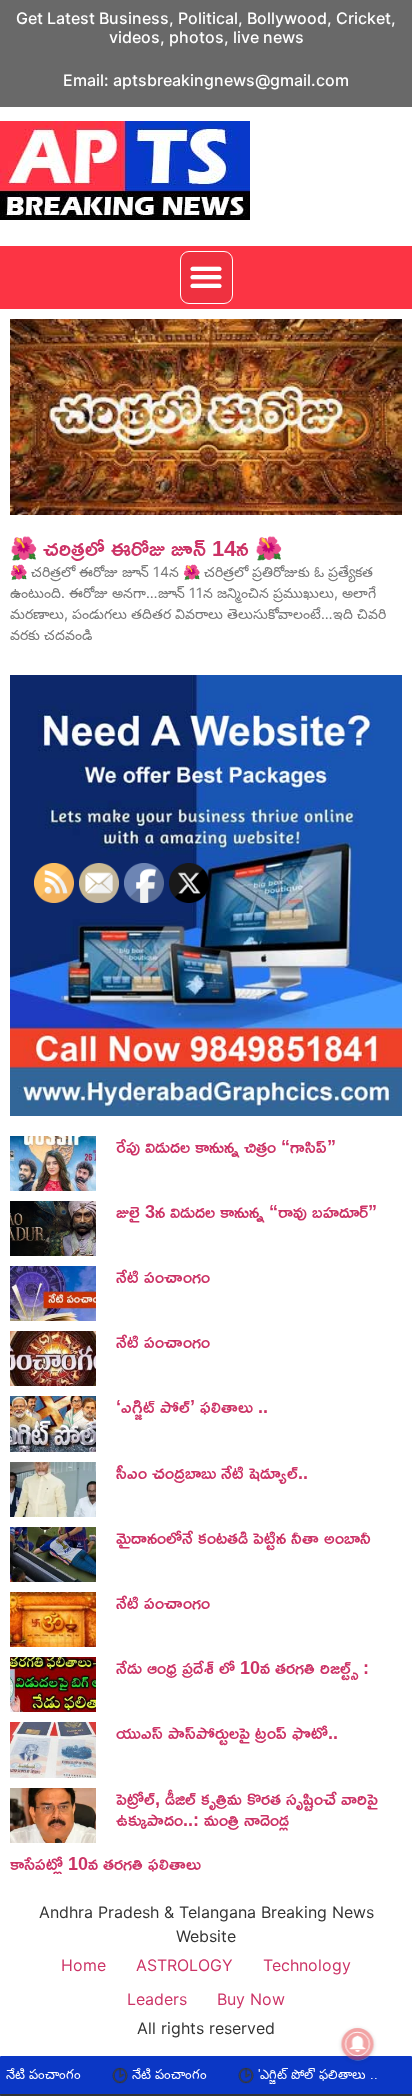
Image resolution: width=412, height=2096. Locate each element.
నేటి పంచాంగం (127, 2074)
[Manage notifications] (358, 2044)
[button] (206, 277)
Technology (307, 1965)
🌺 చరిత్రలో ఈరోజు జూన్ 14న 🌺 (146, 548)
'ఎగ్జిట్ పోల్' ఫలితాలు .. (276, 2074)
